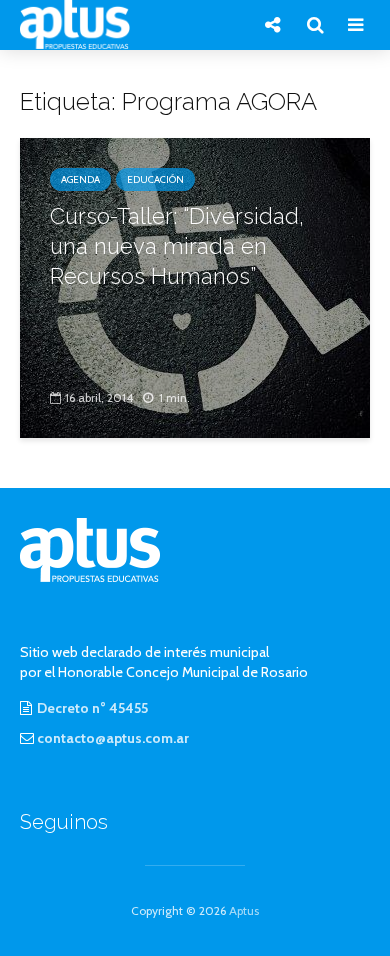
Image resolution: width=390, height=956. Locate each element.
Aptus (244, 910)
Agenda (80, 179)
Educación (155, 179)
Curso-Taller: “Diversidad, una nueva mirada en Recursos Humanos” (177, 246)
